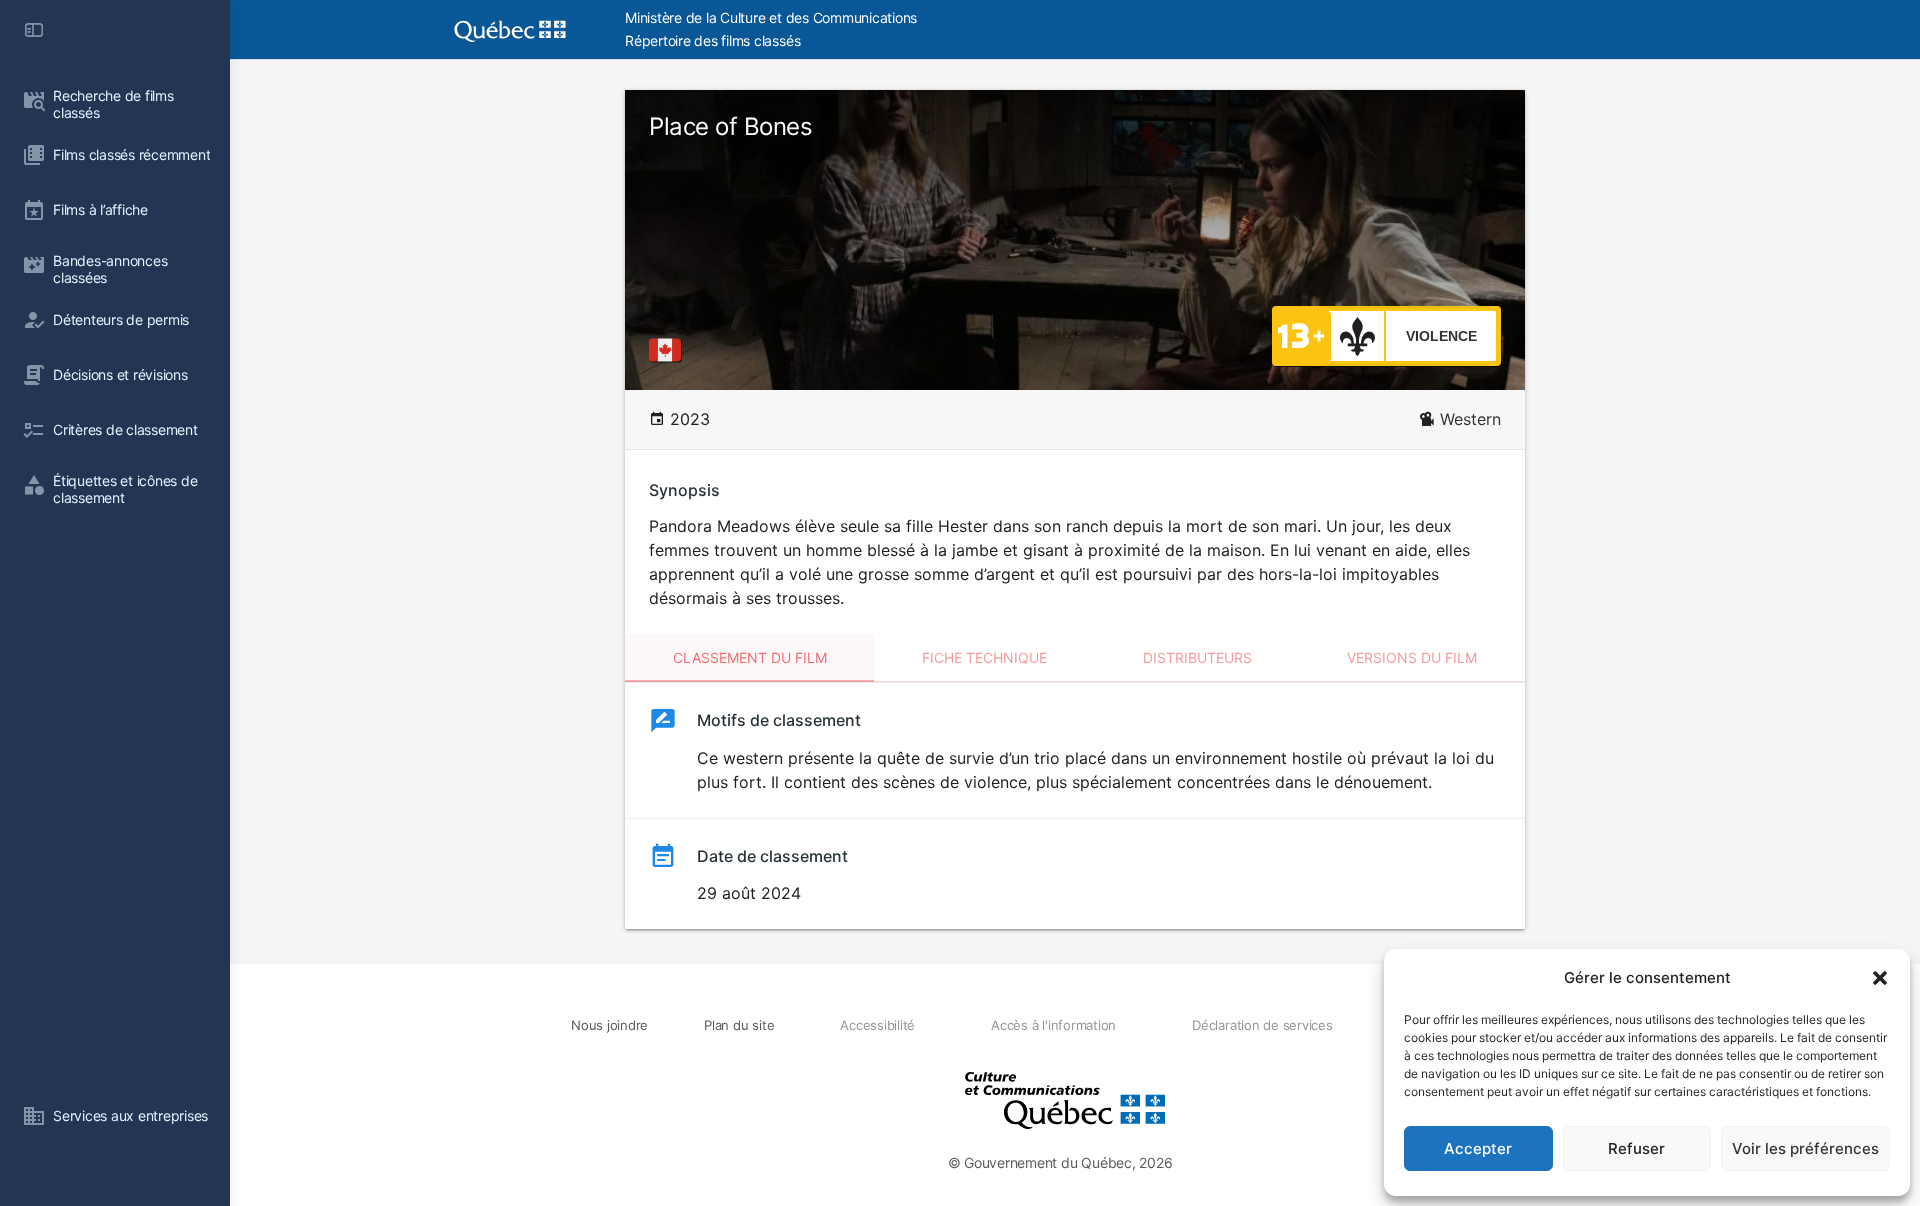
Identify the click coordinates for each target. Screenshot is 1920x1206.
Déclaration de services (1262, 1025)
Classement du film (750, 657)
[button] (1880, 978)
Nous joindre (609, 1025)
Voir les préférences (1805, 1148)
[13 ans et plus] (1301, 335)
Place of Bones (730, 126)
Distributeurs (1197, 657)
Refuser (1636, 1148)
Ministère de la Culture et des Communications (771, 17)
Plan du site (739, 1025)
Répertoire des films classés (712, 40)
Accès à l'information (1053, 1025)
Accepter (1478, 1148)
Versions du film (1412, 657)
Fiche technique (984, 657)
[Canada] (669, 350)
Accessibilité (877, 1025)
